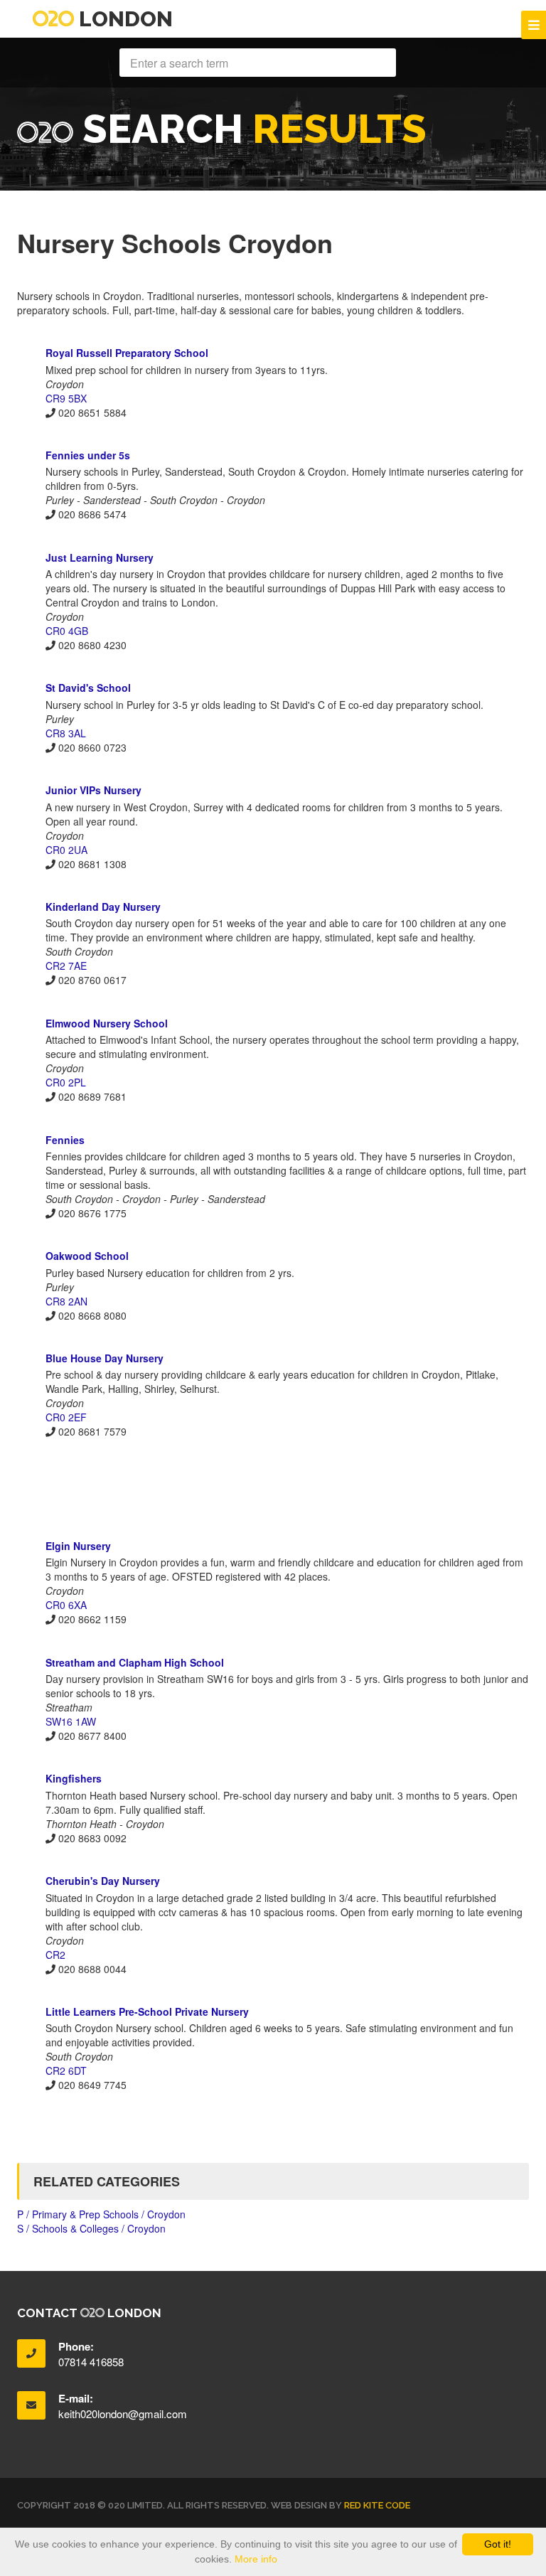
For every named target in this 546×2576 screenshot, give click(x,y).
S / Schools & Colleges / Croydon (91, 2228)
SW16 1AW (71, 1721)
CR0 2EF (66, 1417)
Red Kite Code (377, 2505)
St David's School (88, 688)
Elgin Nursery (78, 1546)
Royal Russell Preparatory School (127, 353)
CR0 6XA (66, 1605)
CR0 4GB (67, 631)
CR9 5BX (66, 398)
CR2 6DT (66, 2070)
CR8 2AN (66, 1301)
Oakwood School (87, 1256)
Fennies (65, 1140)
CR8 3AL (66, 733)
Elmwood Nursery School (107, 1023)
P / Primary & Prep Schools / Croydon (101, 2214)
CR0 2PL (66, 1082)
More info (256, 2559)
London (123, 19)
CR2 (55, 1955)
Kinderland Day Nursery (103, 907)
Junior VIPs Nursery (93, 790)
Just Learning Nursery (100, 557)
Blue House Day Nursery (105, 1358)
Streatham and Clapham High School (135, 1662)
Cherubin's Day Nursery (103, 1881)
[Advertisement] (273, 1488)
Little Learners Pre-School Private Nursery (147, 2011)
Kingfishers (74, 1778)
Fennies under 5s (88, 455)
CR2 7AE (66, 966)
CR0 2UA (66, 850)
